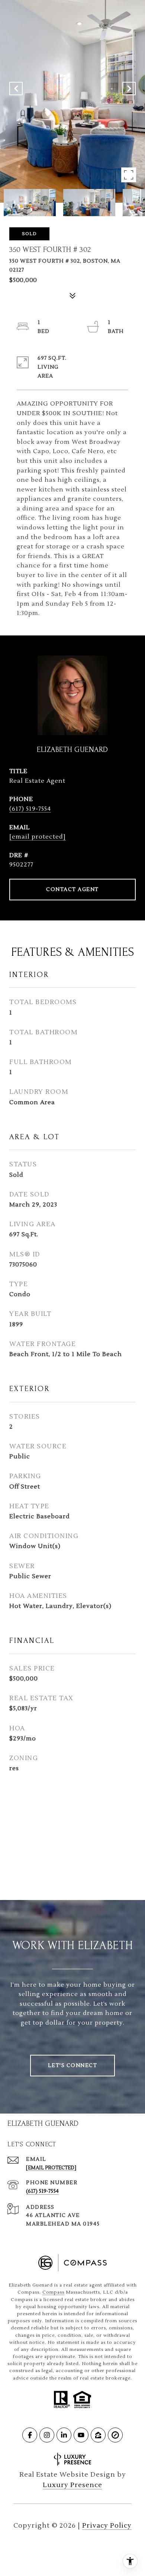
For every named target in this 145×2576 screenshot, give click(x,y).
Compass (53, 2292)
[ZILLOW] (98, 2435)
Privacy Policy (107, 2526)
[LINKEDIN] (64, 2435)
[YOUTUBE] (81, 2435)
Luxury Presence (72, 2485)
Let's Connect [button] (73, 2066)
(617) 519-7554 (30, 809)
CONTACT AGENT (72, 890)
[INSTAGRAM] (47, 2435)
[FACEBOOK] (30, 2435)
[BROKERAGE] (115, 2435)
